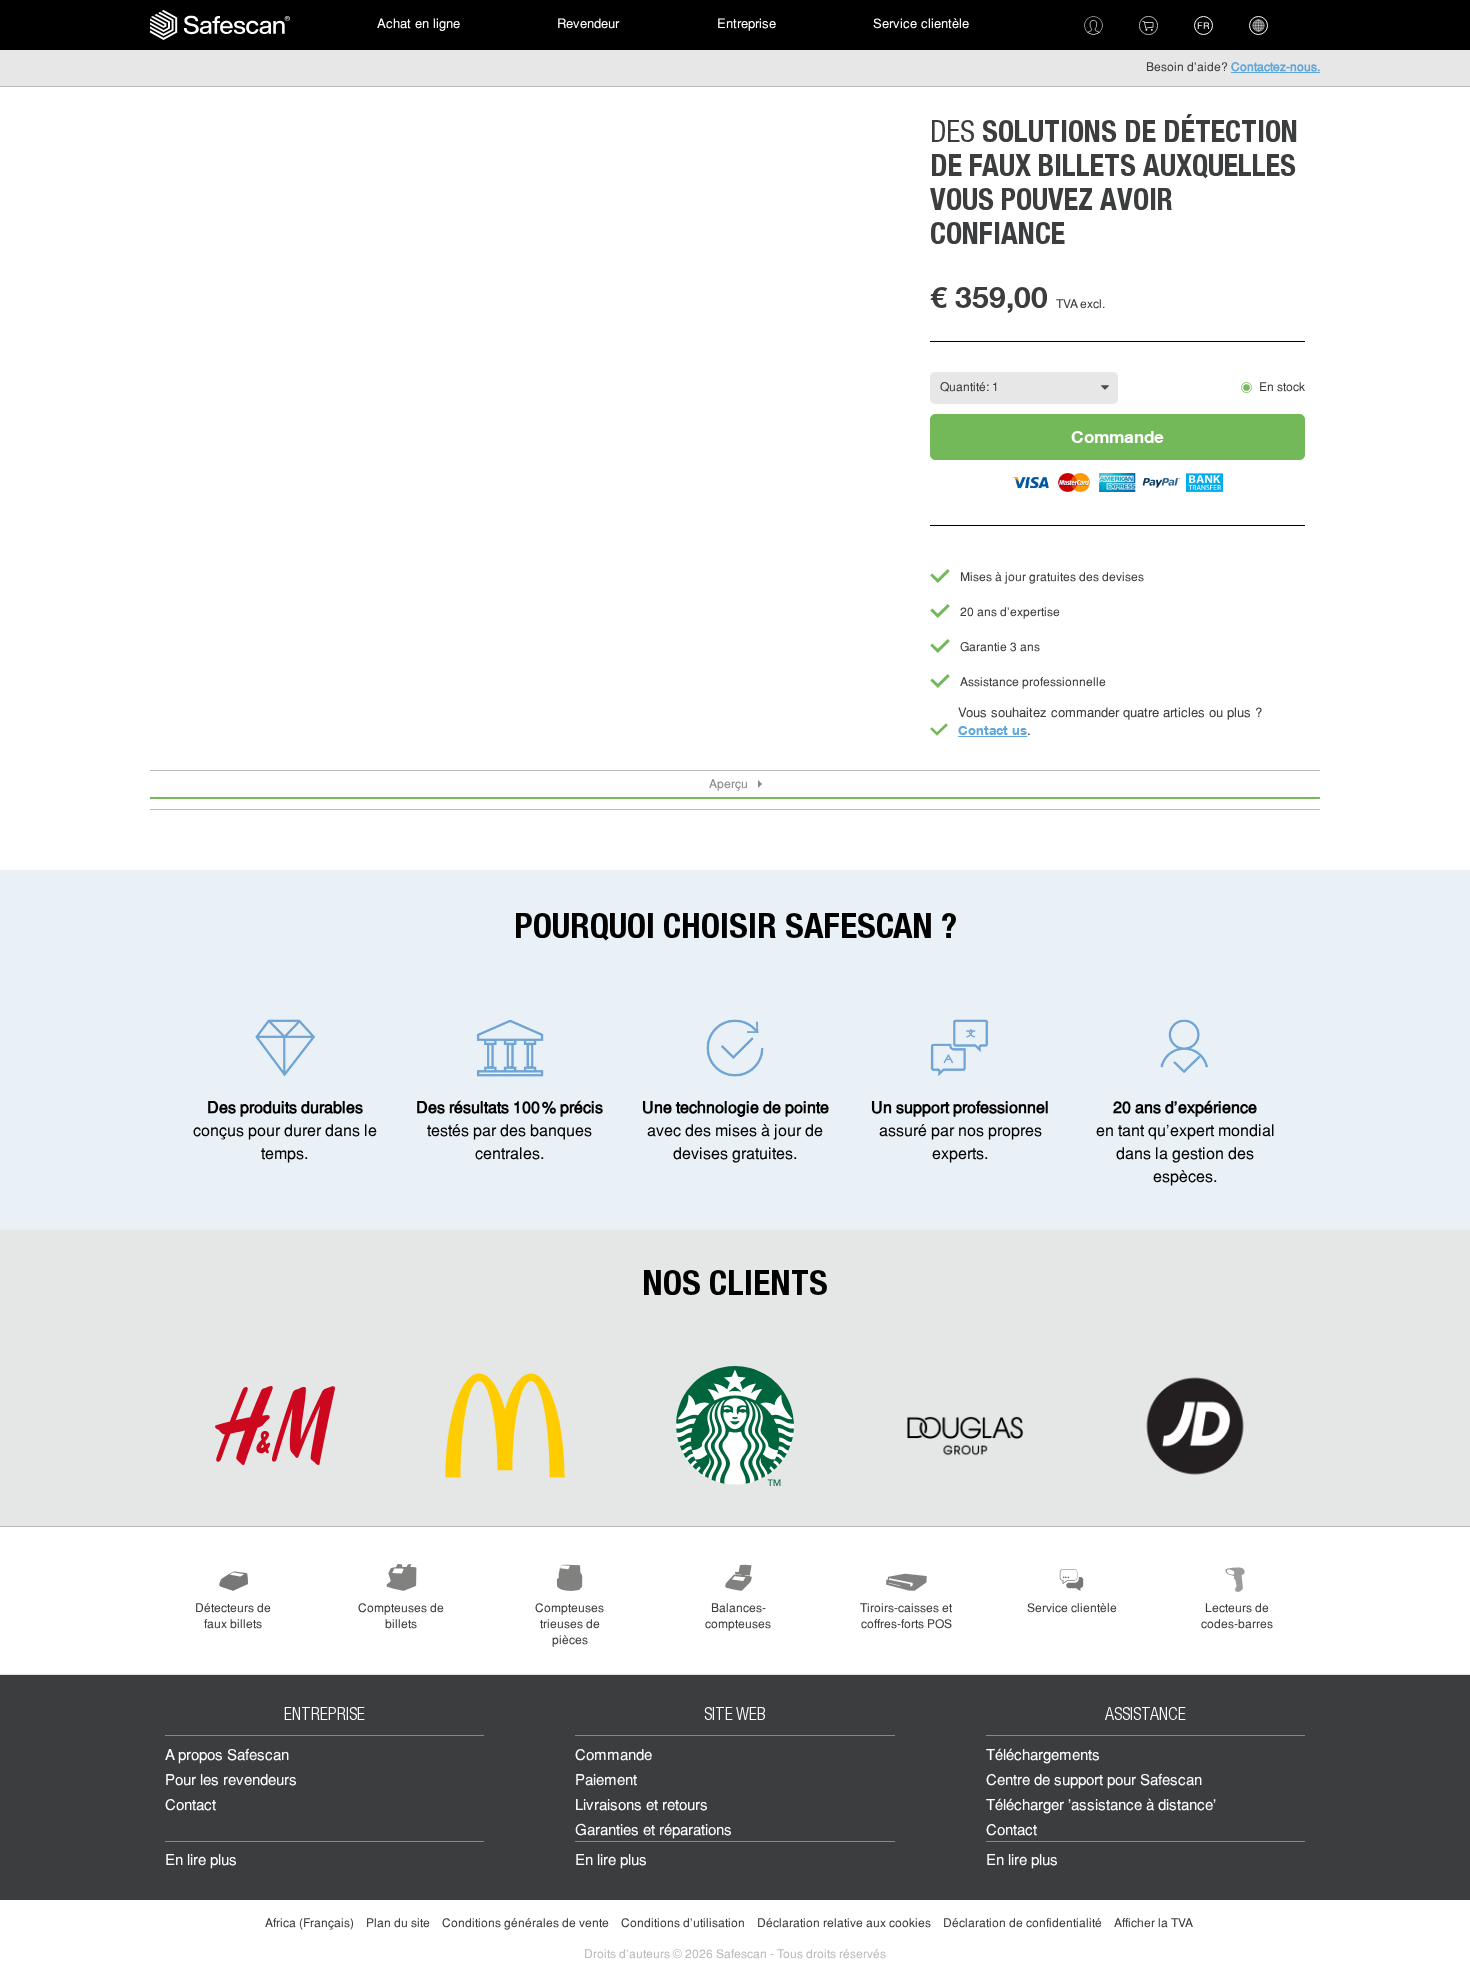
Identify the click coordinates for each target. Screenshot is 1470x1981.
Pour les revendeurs (231, 1781)
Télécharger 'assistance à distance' (1101, 1806)
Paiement (606, 1781)
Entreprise (746, 24)
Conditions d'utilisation (683, 1924)
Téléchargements (1043, 1756)
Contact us (992, 730)
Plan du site (398, 1924)
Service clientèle (921, 24)
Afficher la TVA (1153, 1924)
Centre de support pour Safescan (1094, 1781)
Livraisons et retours (641, 1806)
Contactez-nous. (1275, 68)
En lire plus (201, 1861)
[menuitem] (220, 25)
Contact (190, 1806)
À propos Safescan (227, 1756)
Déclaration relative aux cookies (844, 1924)
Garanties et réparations (653, 1831)
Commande (1117, 436)
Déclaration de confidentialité (1022, 1924)
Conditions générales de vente (525, 1924)
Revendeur (588, 24)
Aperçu (728, 785)
